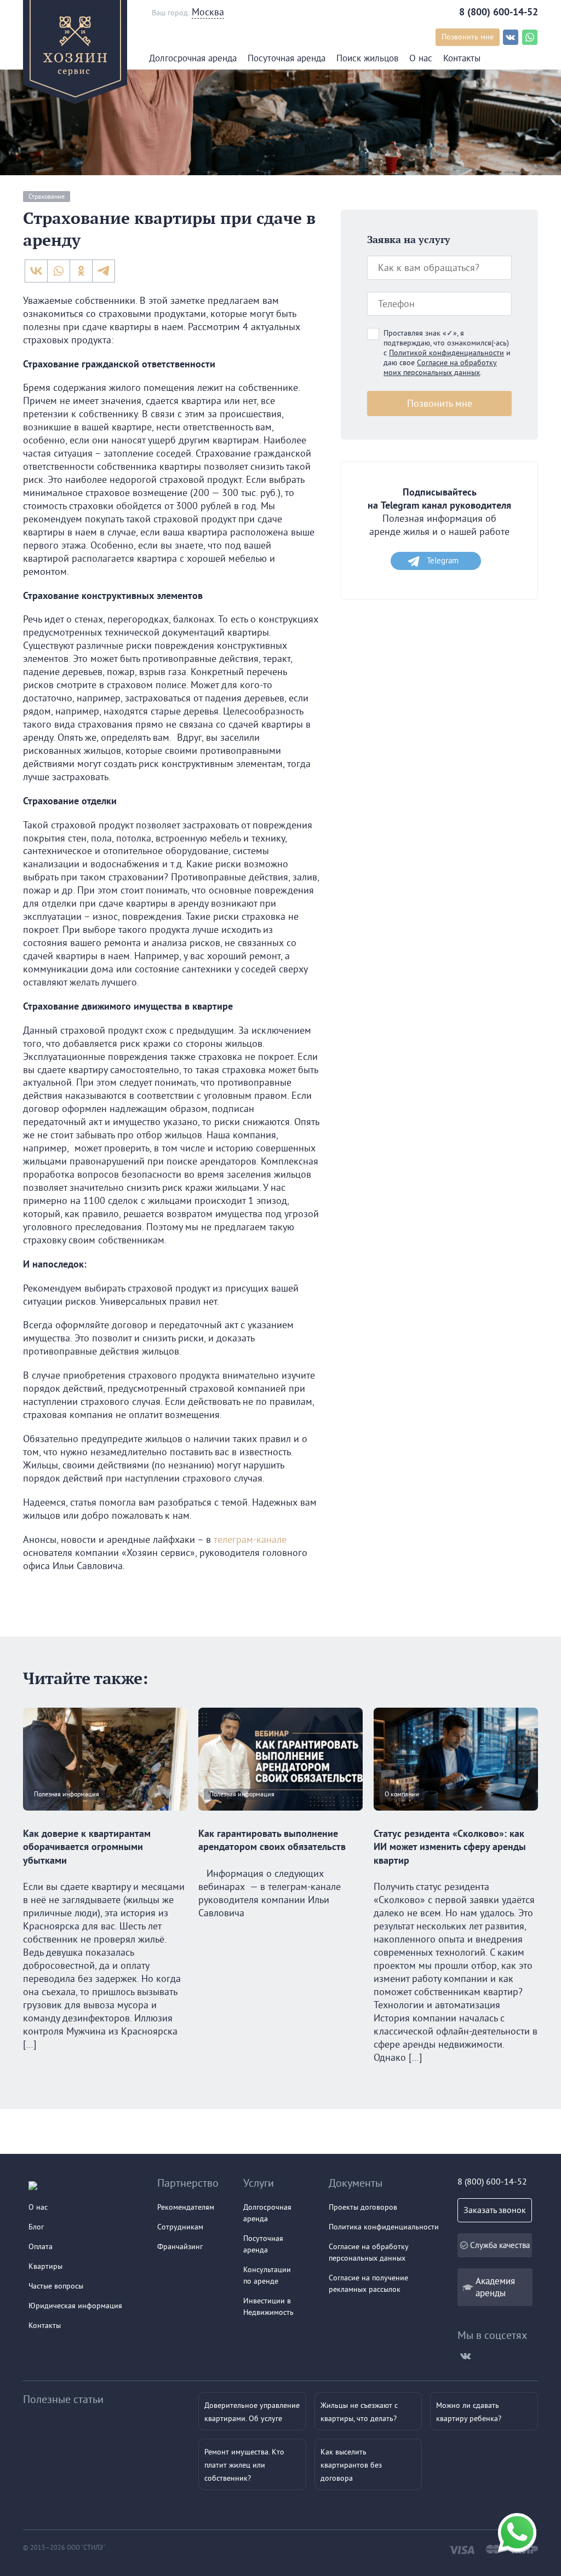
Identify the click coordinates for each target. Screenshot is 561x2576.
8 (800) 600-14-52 (499, 12)
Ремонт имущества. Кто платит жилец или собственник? (244, 2465)
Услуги (259, 2183)
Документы (356, 2183)
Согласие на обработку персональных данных (368, 2252)
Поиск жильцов (367, 58)
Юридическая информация (75, 2306)
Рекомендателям (186, 2207)
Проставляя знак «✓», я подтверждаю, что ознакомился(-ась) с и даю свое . (447, 353)
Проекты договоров (363, 2207)
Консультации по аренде (267, 2275)
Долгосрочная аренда (193, 58)
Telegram (443, 560)
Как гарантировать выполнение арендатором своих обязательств (272, 1840)
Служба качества (500, 2245)
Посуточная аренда (287, 58)
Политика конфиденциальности (384, 2227)
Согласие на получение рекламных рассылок (368, 2283)
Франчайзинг (180, 2246)
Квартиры (45, 2266)
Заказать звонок (495, 2210)
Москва (208, 12)
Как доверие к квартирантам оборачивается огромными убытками (87, 1847)
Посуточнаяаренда (263, 2244)
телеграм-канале (250, 1539)
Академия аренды (495, 2287)
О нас (421, 58)
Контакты (462, 58)
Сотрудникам (180, 2227)
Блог (36, 2227)
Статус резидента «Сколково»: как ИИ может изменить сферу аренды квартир (450, 1847)
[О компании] (456, 1820)
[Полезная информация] (105, 1820)
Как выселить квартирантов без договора (351, 2465)
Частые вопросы (56, 2286)
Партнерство (188, 2183)
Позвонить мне (468, 37)
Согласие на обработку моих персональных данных (440, 367)
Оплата (41, 2246)
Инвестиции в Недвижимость (268, 2306)
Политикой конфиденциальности (446, 353)
